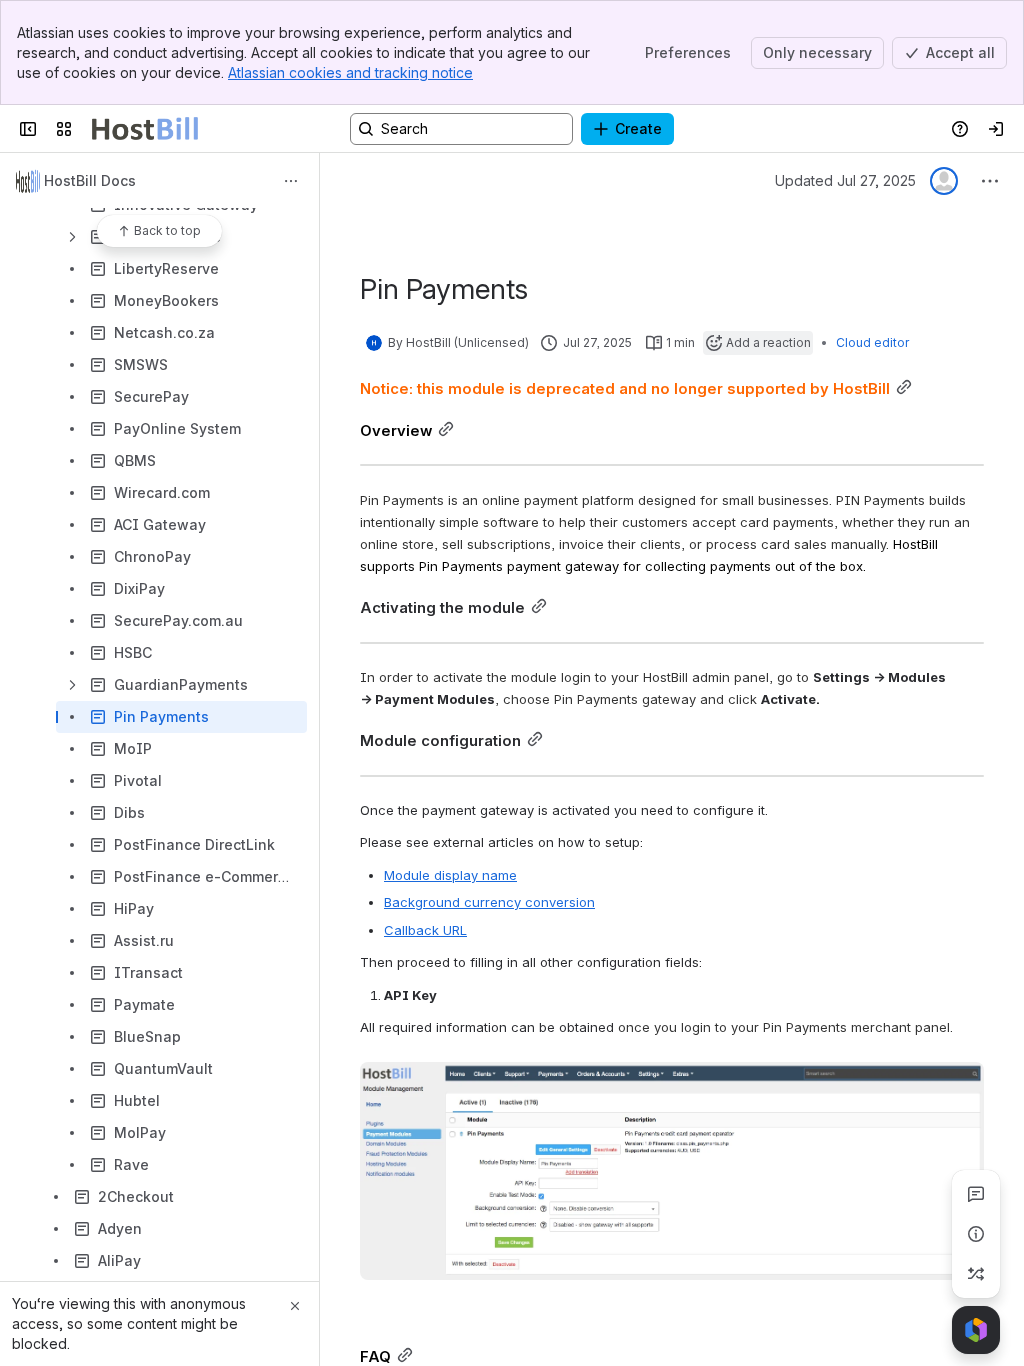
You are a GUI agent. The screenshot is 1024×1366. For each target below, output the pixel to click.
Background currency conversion (489, 902)
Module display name (450, 875)
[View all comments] (976, 1194)
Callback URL (425, 930)
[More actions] (291, 181)
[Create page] (976, 1274)
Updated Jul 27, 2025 (845, 180)
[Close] (295, 1306)
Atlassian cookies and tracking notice (350, 72)
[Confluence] (145, 129)
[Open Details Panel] (976, 1234)
